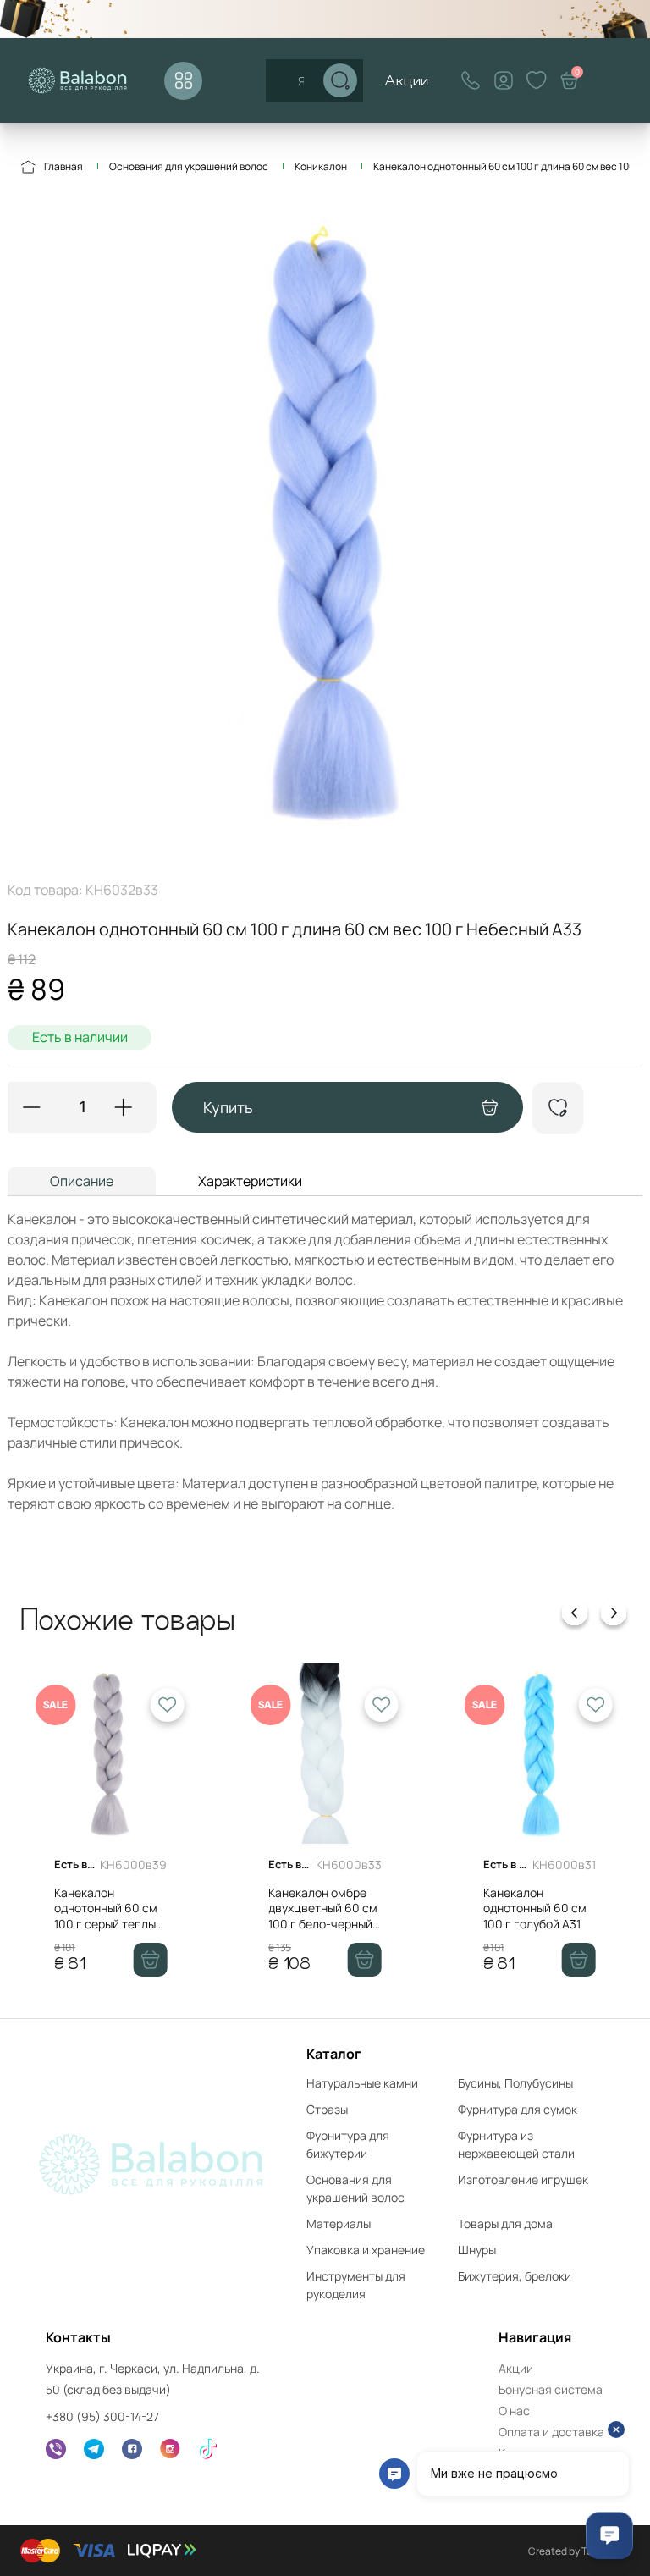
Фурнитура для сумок (518, 2109)
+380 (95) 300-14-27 (102, 2416)
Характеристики (250, 1181)
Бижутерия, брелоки (515, 2276)
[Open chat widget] (609, 2535)
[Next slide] (614, 1616)
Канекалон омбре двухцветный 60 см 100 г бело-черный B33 (155, 1916)
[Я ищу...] (340, 80)
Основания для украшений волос (189, 166)
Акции (406, 80)
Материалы (339, 2223)
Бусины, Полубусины (515, 2083)
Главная (63, 166)
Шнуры (477, 2250)
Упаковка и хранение (366, 2250)
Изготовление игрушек (523, 2179)
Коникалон (321, 166)
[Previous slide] (575, 1616)
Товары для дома (505, 2223)
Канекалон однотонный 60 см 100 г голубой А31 (367, 1908)
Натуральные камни (362, 2083)
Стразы (327, 2109)
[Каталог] (183, 81)
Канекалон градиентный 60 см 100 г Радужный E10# (584, 1916)
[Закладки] (537, 80)
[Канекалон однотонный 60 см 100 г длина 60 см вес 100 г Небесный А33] (325, 527)
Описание (82, 1181)
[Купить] (197, 1960)
